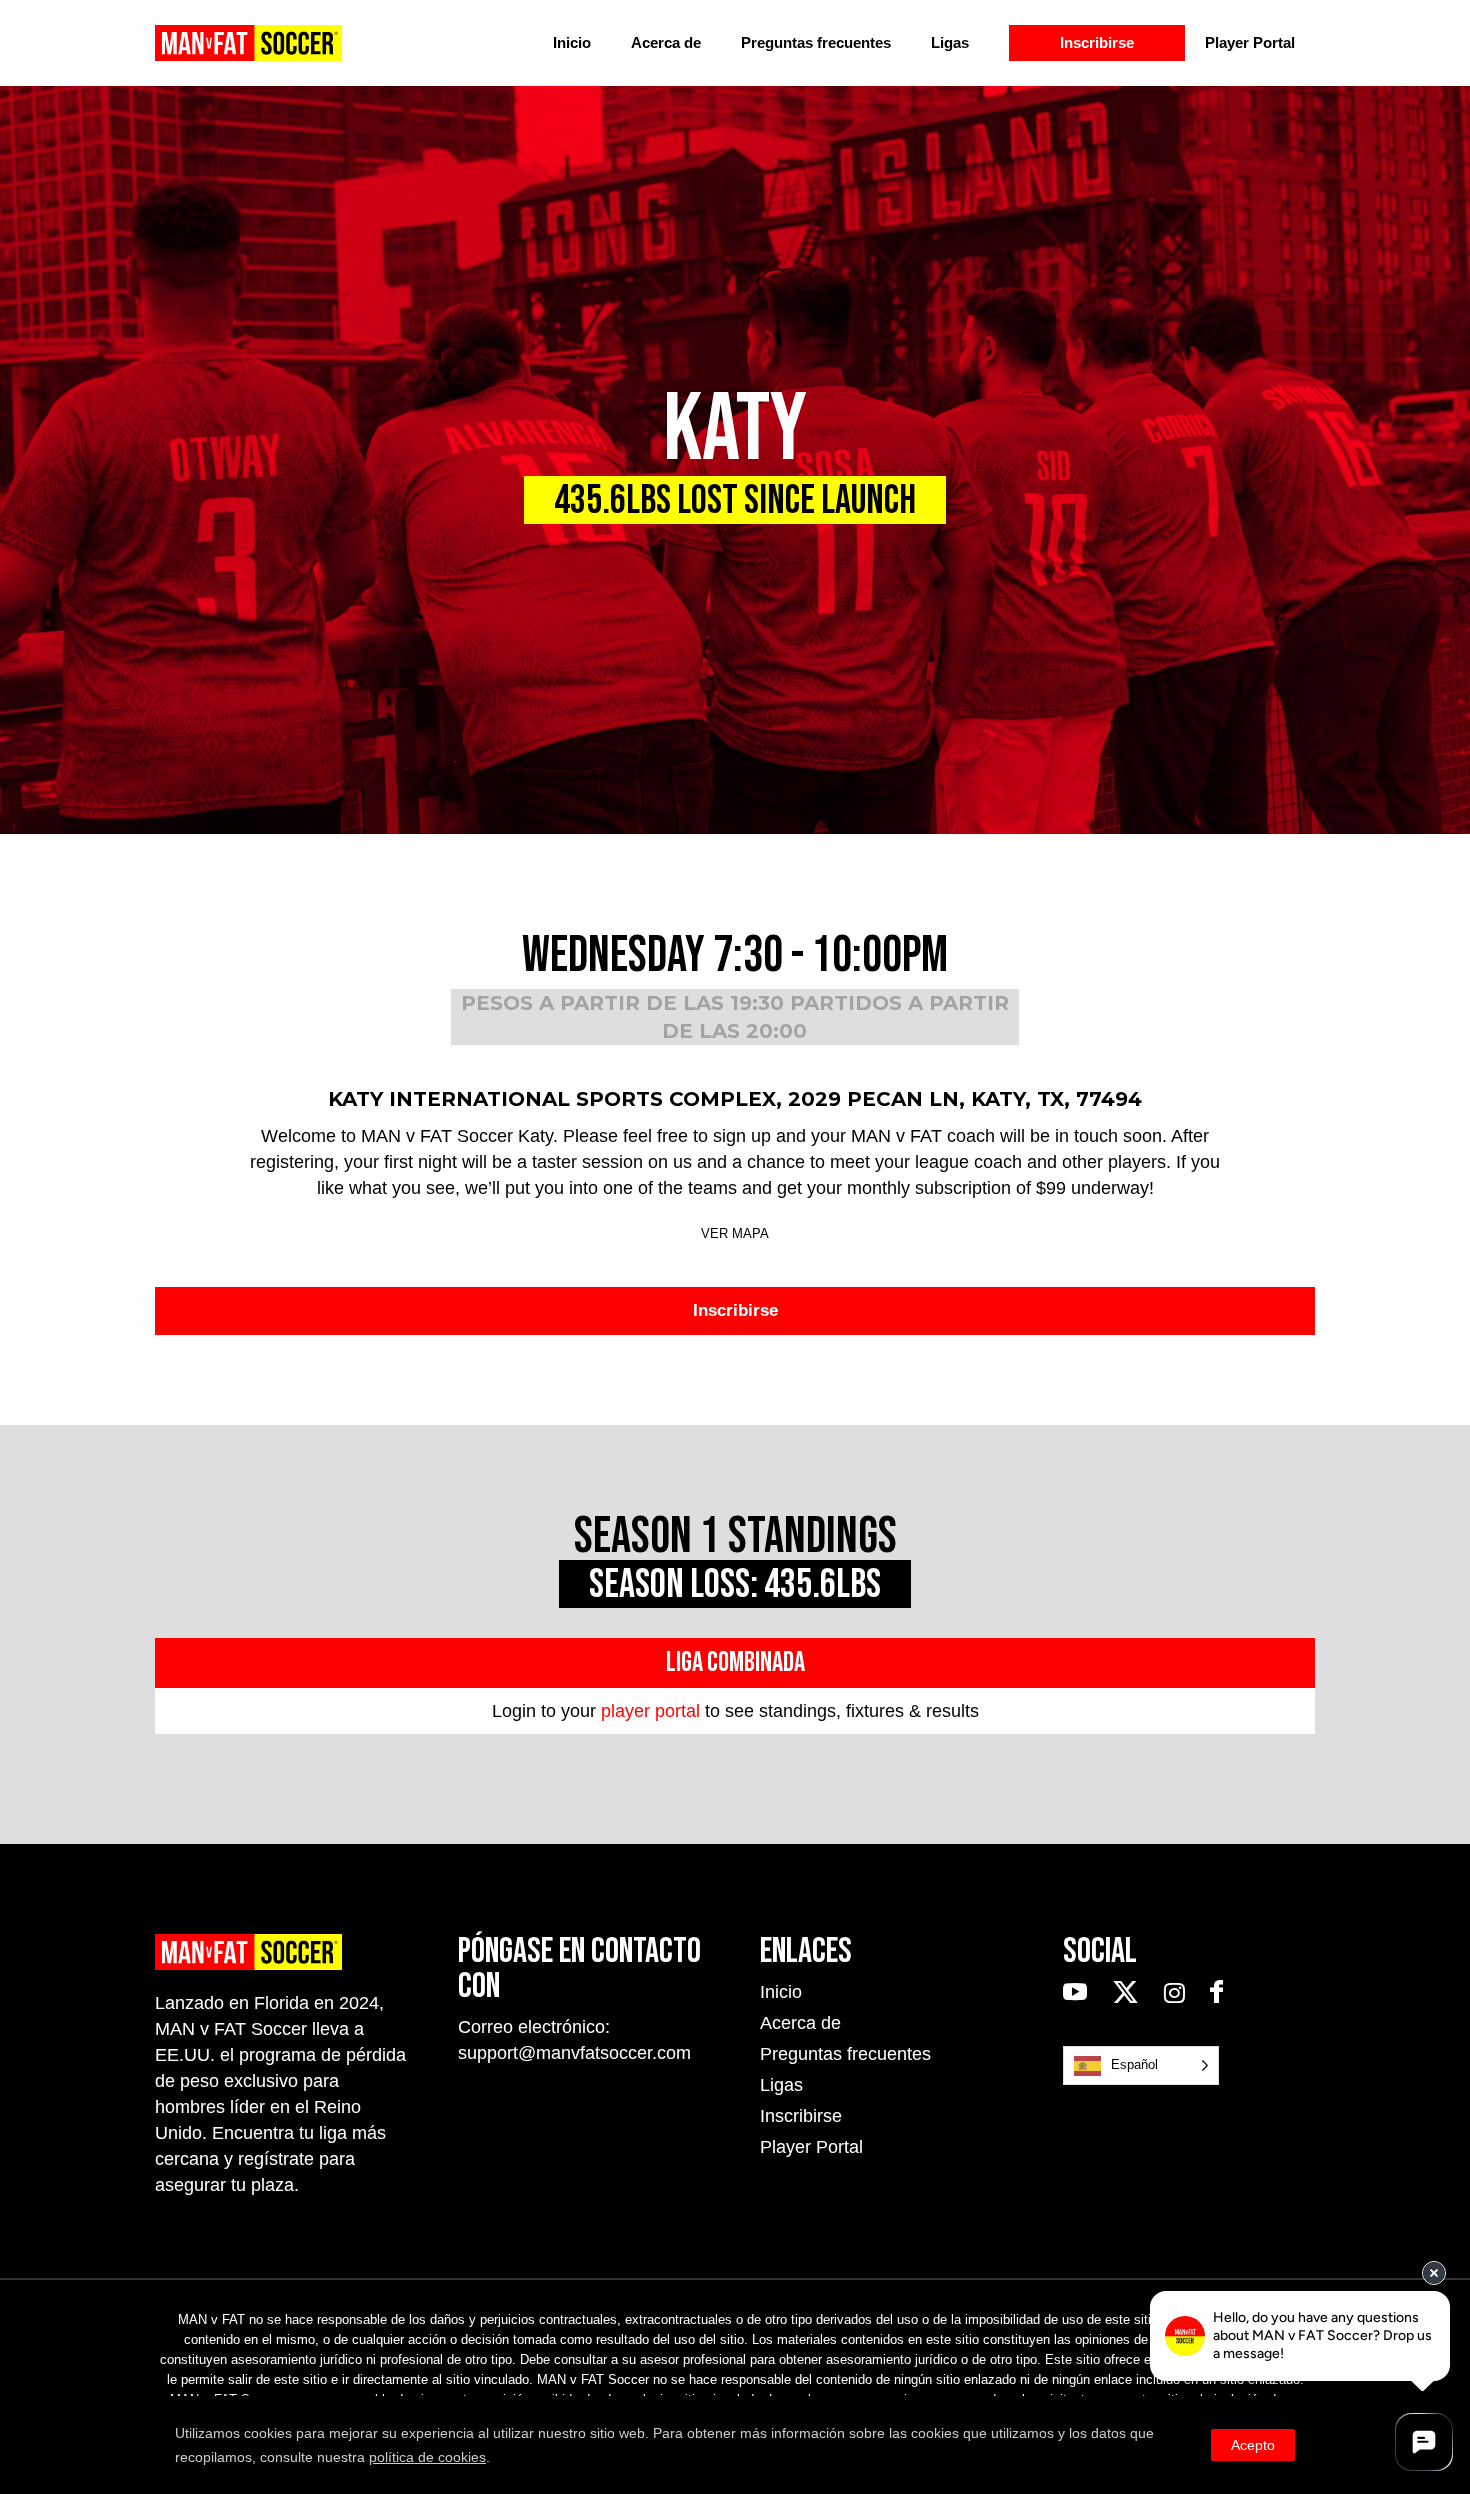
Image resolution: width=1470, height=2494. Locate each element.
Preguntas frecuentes (816, 42)
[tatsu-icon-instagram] (1179, 1993)
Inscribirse (1097, 42)
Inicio (572, 42)
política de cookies (427, 2457)
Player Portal (1250, 42)
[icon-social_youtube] (1080, 1992)
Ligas (950, 42)
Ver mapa (735, 1233)
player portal (650, 1711)
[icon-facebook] (1216, 1992)
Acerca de (666, 42)
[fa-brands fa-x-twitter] (1130, 1992)
